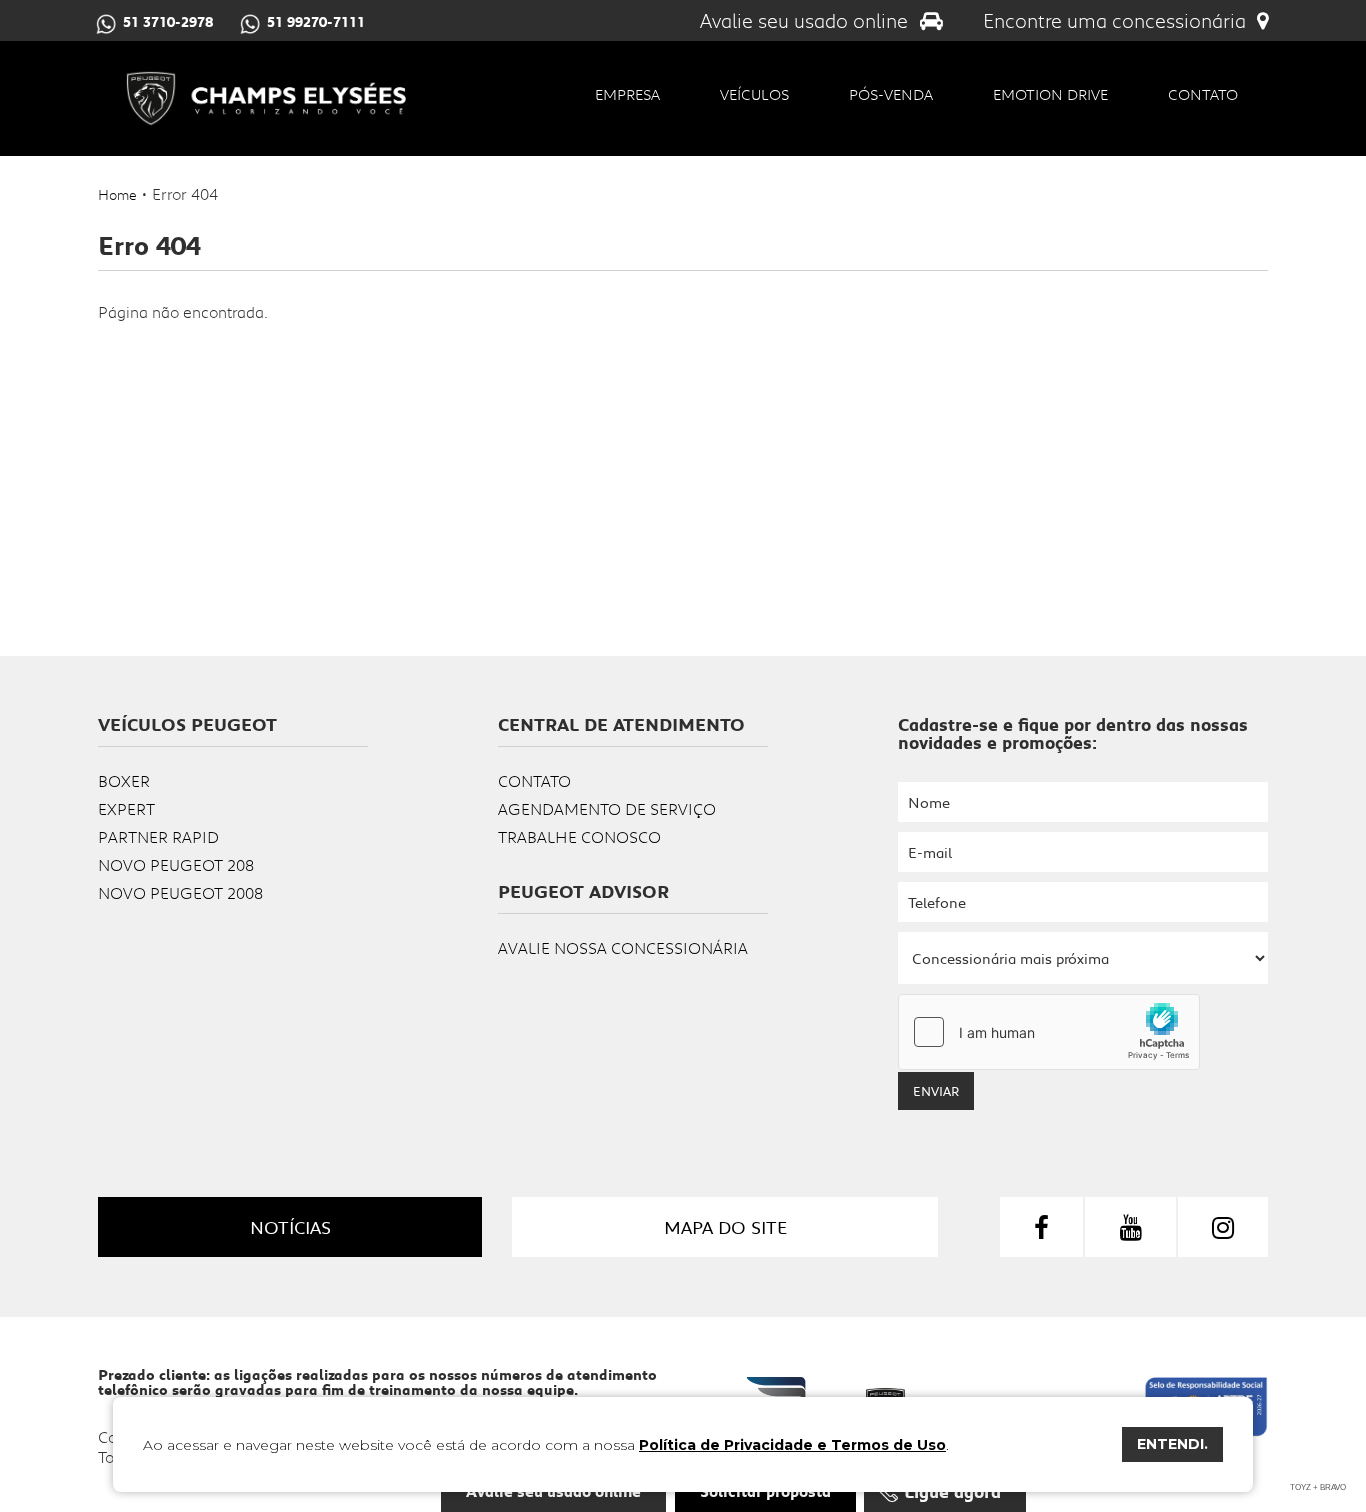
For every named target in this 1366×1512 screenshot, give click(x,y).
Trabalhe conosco (579, 836)
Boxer (124, 780)
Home (117, 194)
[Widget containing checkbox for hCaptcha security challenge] (1049, 1032)
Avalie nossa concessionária (623, 947)
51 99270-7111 (316, 22)
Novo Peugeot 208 (176, 864)
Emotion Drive (1050, 94)
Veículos (754, 94)
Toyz (1300, 1487)
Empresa (627, 94)
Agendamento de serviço (607, 808)
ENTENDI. (1172, 1444)
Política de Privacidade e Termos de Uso (792, 1445)
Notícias (290, 1227)
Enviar (936, 1091)
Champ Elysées (265, 98)
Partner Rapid (158, 836)
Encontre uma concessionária (1117, 20)
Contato (1203, 94)
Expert (126, 808)
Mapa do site (725, 1227)
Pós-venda (891, 94)
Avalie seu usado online (806, 20)
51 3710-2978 (168, 22)
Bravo (1333, 1487)
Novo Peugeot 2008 (180, 892)
